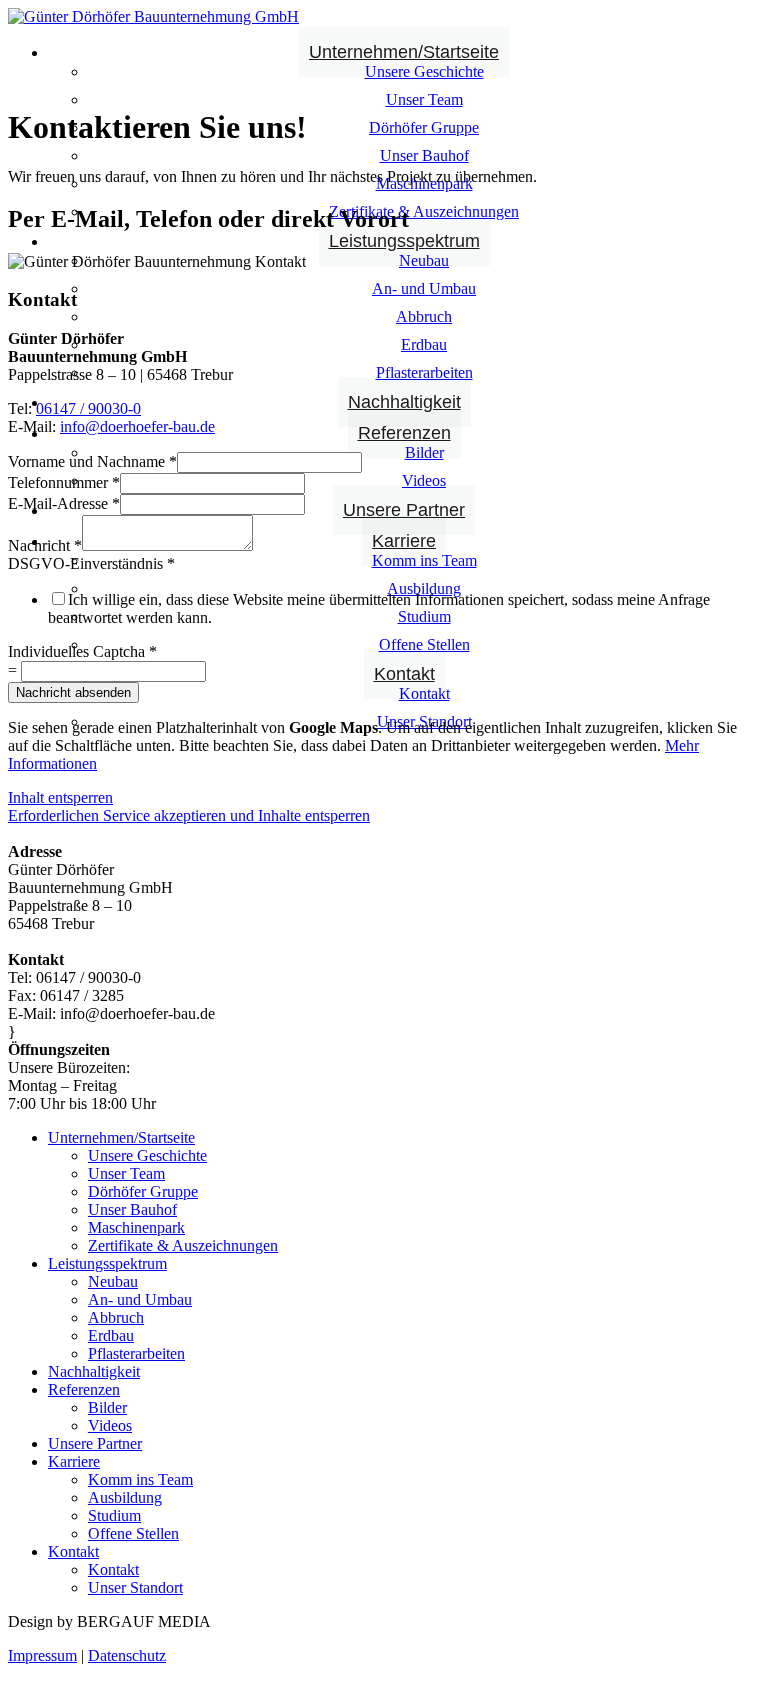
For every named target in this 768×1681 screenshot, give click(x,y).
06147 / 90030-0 (88, 408)
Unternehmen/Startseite (404, 52)
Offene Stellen (424, 644)
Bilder (424, 452)
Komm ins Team (424, 560)
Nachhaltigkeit (404, 402)
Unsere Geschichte (424, 71)
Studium (424, 616)
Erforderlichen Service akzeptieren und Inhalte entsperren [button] (189, 815)
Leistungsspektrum (404, 241)
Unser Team (424, 99)
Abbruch (424, 316)
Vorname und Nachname (92, 461)
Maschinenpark (136, 1227)
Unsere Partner (404, 510)
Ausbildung (125, 1497)
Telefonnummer (64, 482)
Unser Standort (135, 1587)
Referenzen (404, 433)
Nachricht (45, 545)
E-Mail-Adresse (64, 503)
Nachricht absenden (73, 692)
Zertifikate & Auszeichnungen (424, 211)
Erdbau (424, 344)
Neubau (424, 260)
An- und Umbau (424, 288)
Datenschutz (127, 1655)
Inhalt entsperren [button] (60, 797)
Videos (424, 480)
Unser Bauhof (424, 155)
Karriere (404, 541)
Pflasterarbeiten (424, 372)
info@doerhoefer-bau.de (137, 426)
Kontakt (404, 674)
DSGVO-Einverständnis (91, 563)
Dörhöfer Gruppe (424, 127)
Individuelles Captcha (82, 651)
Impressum (42, 1655)
